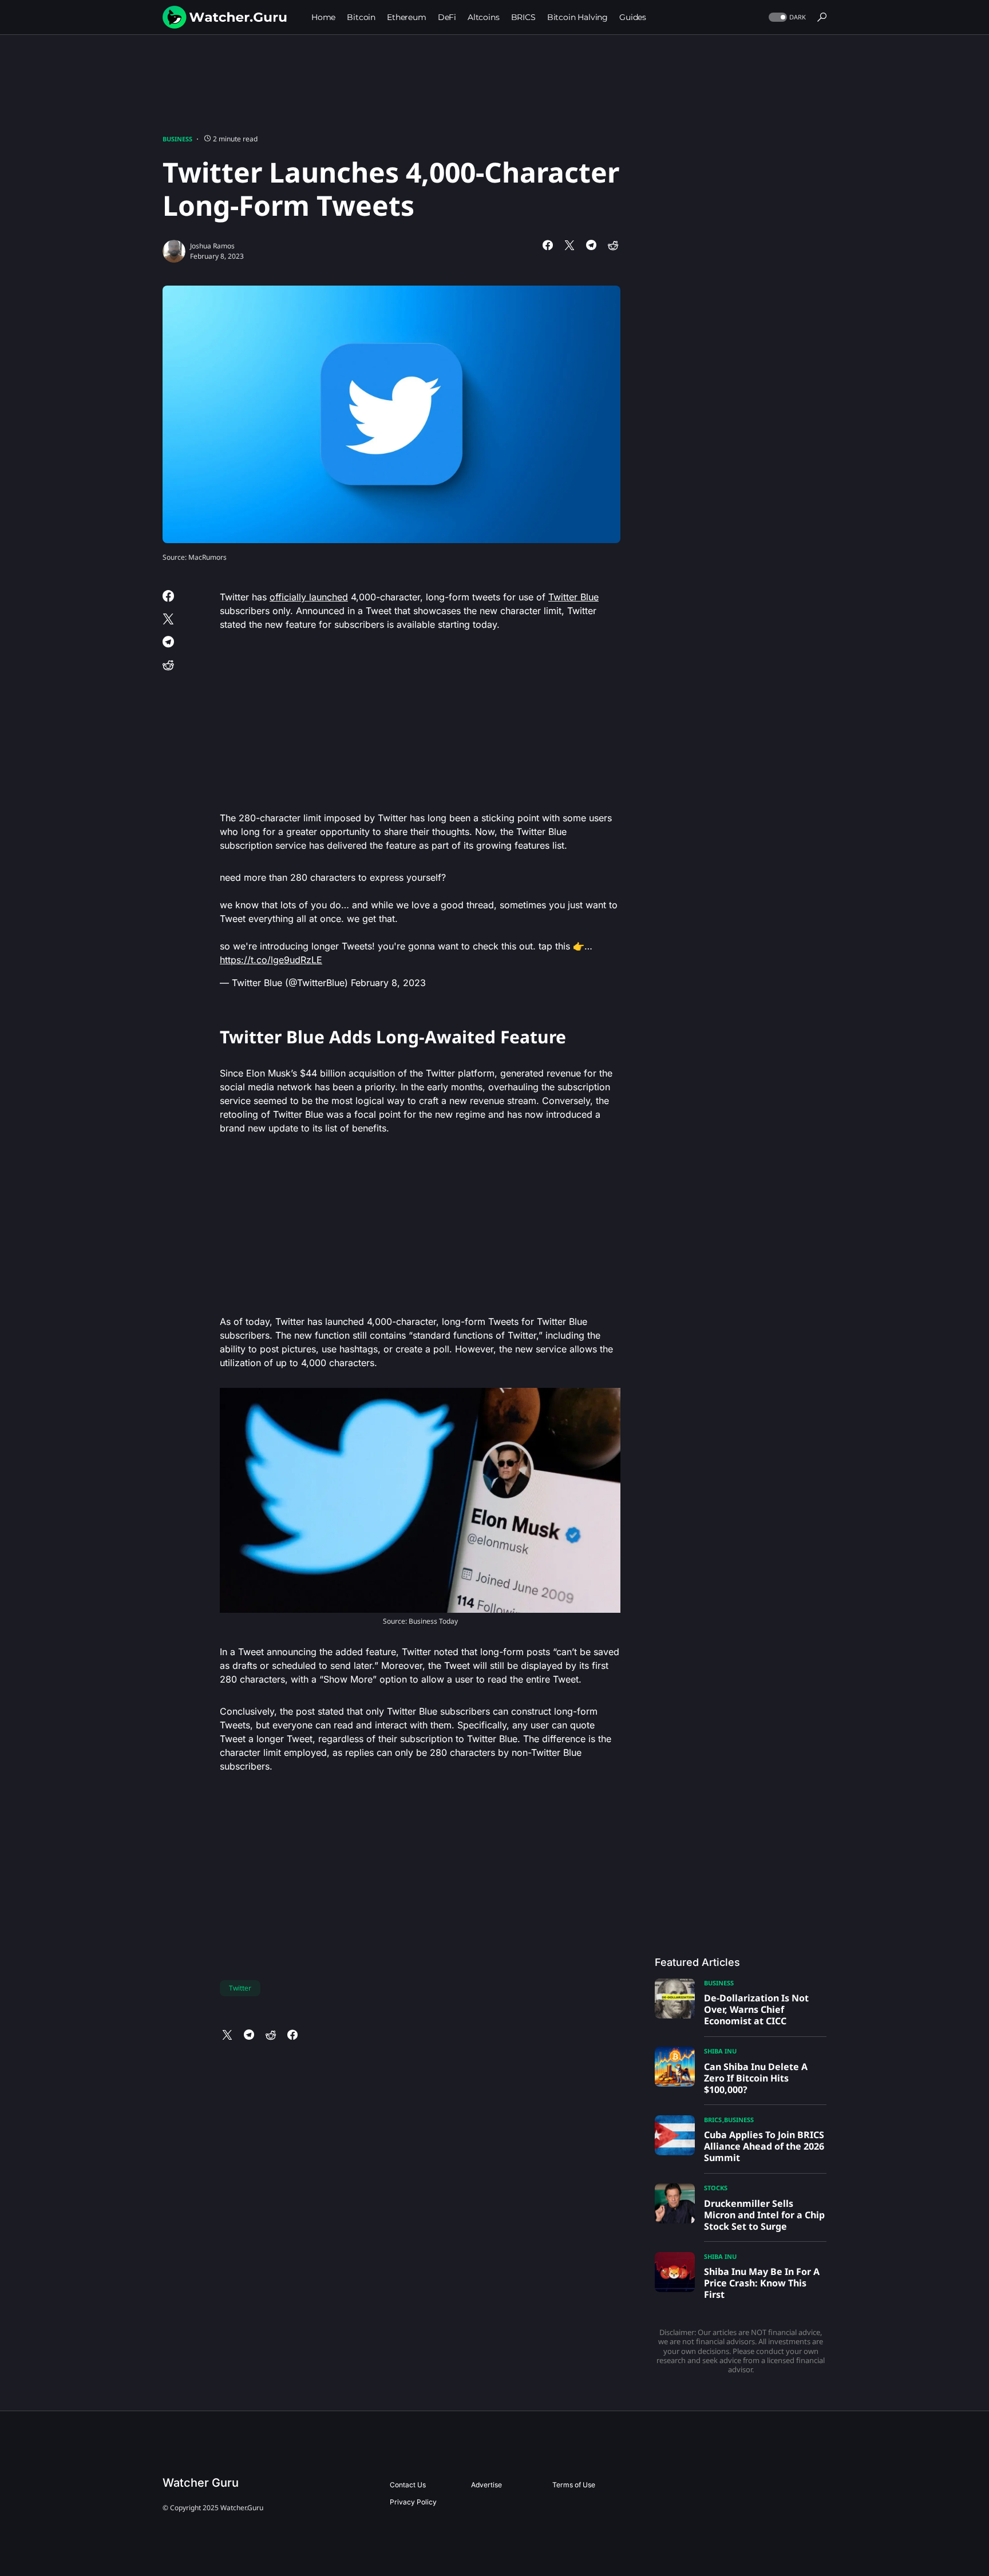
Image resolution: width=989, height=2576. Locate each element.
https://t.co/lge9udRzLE (271, 960)
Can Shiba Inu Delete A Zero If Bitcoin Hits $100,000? (756, 2078)
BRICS (713, 2120)
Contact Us (408, 2485)
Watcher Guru (201, 2483)
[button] (786, 17)
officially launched (309, 597)
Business (177, 139)
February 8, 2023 (388, 983)
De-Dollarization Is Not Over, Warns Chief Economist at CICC (756, 2009)
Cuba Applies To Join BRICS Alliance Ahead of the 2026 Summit (764, 2146)
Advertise (486, 2485)
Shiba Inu (720, 2051)
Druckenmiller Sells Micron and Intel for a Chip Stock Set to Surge (764, 2215)
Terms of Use (574, 2485)
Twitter (240, 1988)
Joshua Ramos (212, 246)
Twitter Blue (573, 597)
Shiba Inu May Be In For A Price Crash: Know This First (762, 2283)
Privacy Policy (413, 2502)
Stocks (716, 2188)
